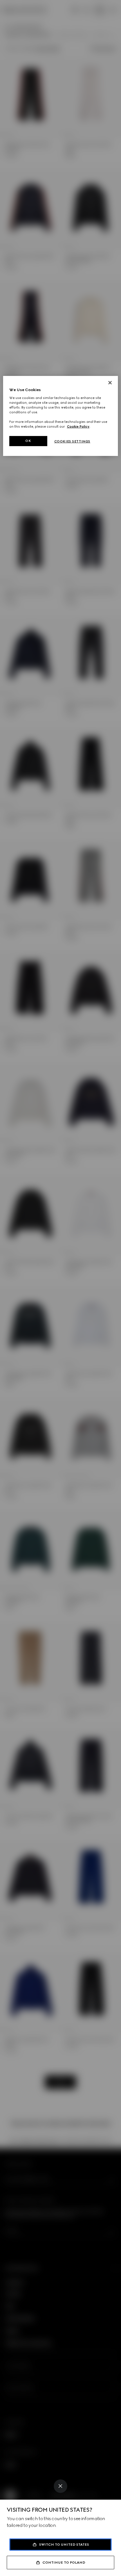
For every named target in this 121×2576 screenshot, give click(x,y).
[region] (61, 416)
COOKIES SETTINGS (72, 441)
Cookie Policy (78, 426)
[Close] (60, 2486)
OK (28, 441)
